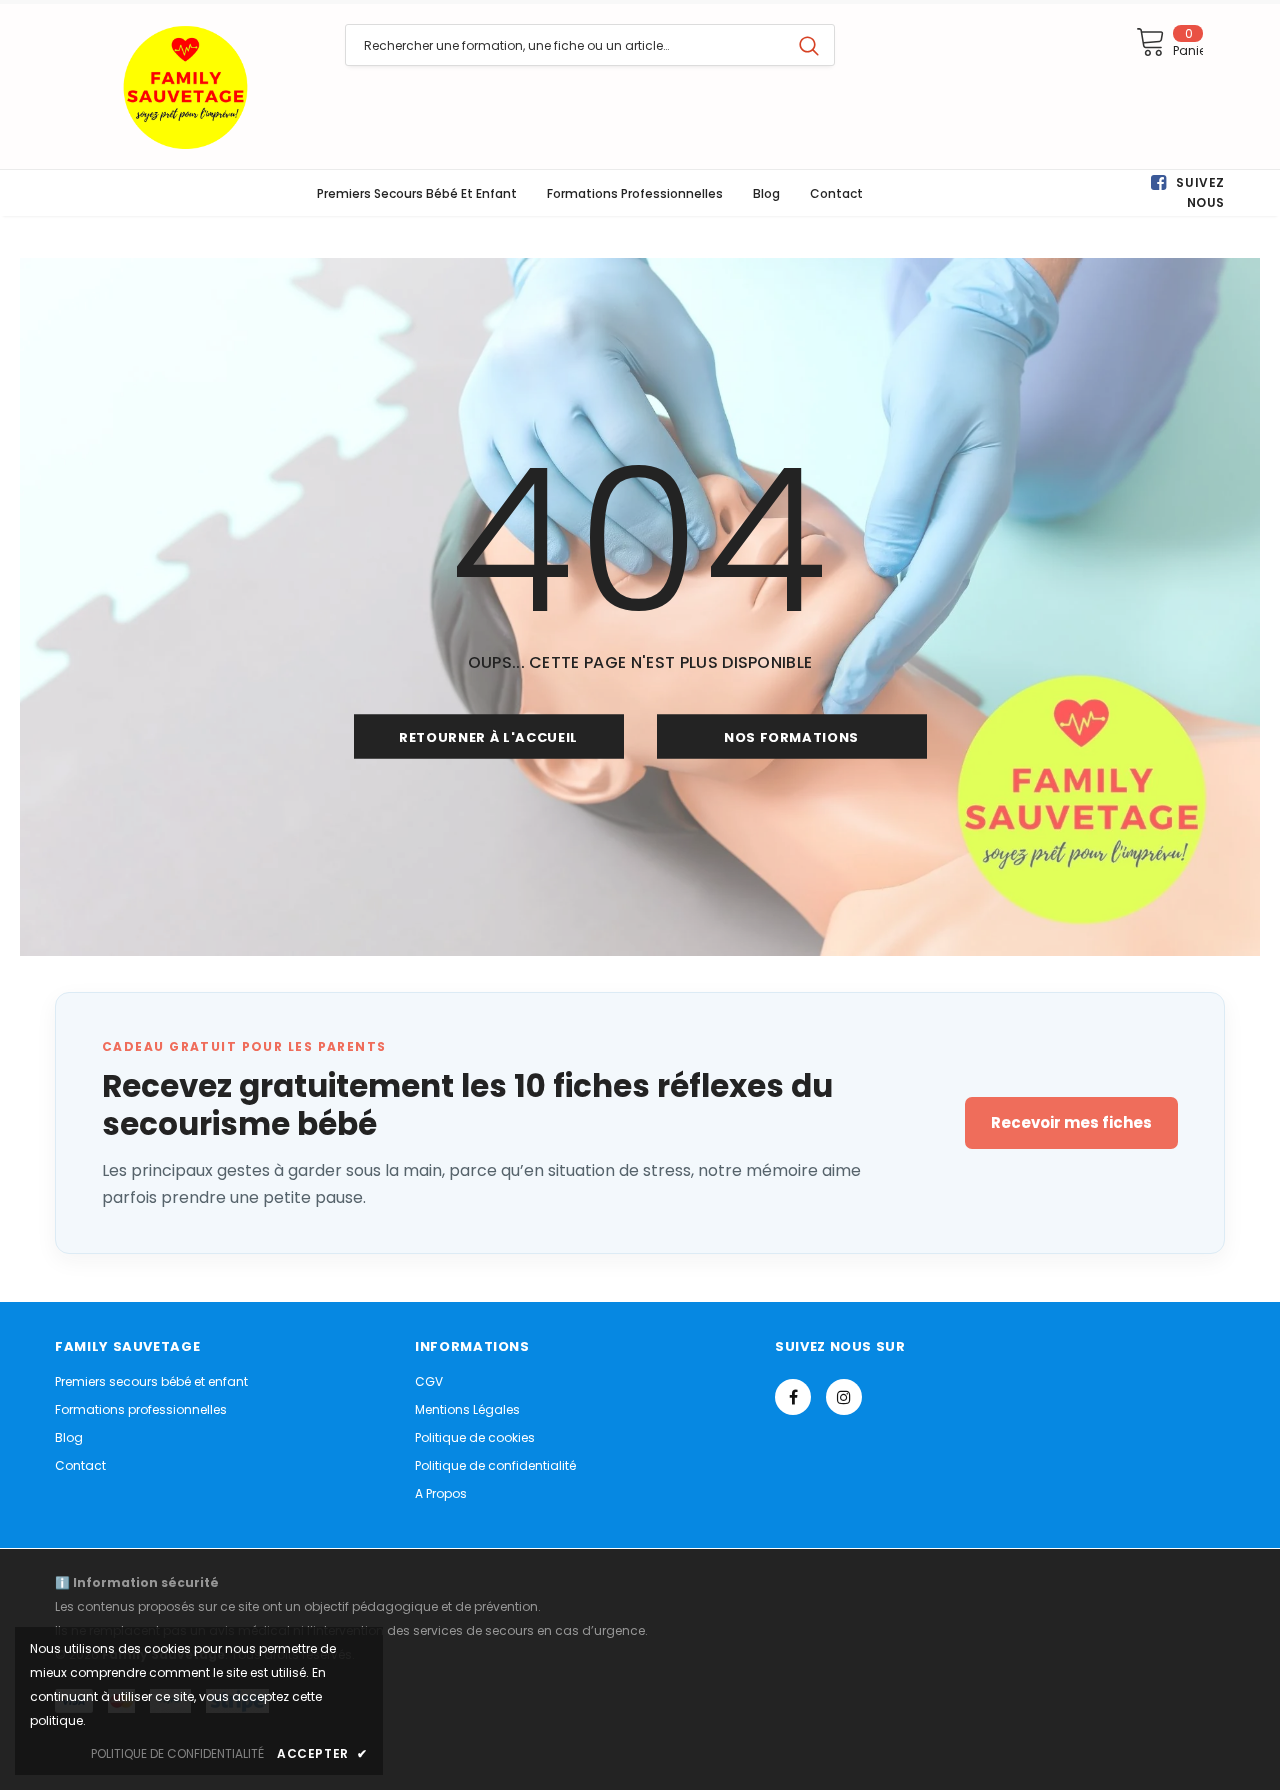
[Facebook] (793, 1397)
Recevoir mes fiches (1071, 1122)
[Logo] (185, 86)
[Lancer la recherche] (809, 45)
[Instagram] (844, 1397)
